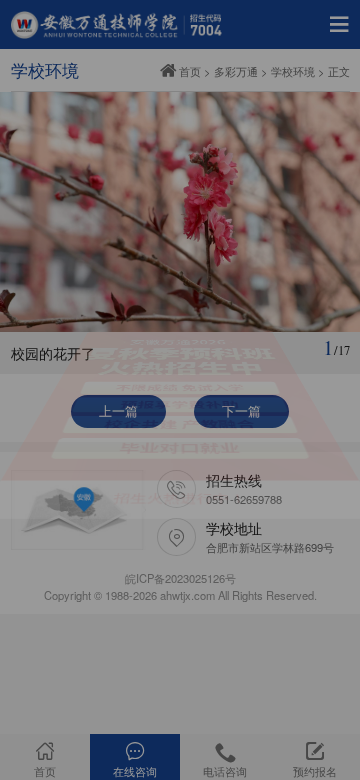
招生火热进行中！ (180, 546)
